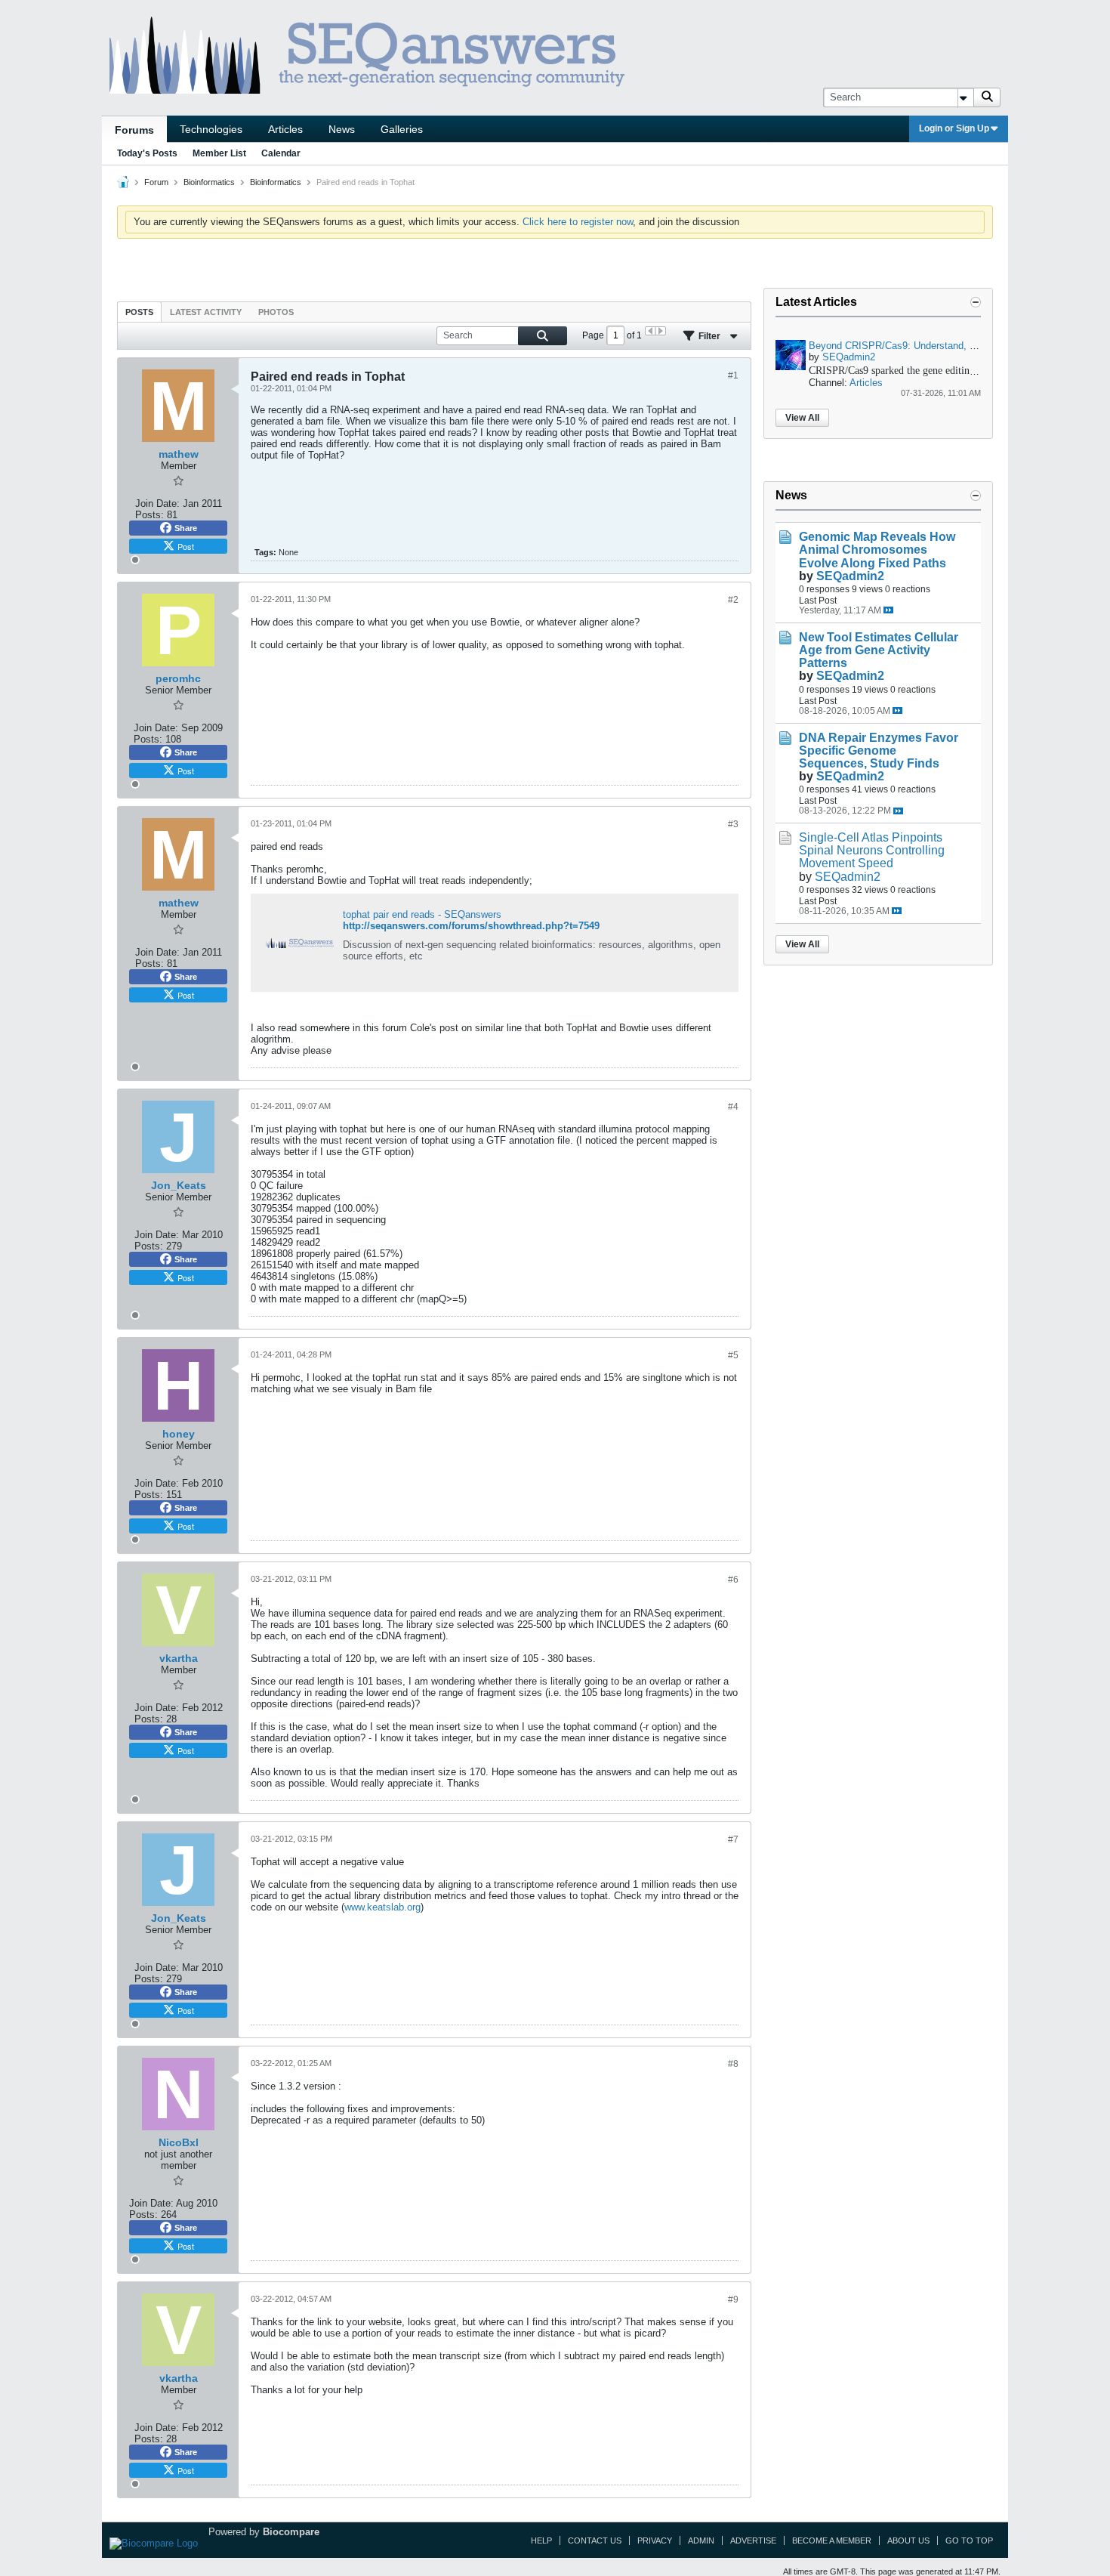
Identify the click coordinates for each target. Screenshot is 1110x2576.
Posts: (150, 515)
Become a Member (832, 2540)
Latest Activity (206, 312)
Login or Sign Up (954, 128)
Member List (219, 153)
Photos (276, 312)
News (342, 129)
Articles (285, 129)
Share (186, 528)
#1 (733, 375)
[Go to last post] (888, 610)
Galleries (402, 129)
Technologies (211, 129)
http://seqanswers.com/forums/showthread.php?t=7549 (471, 926)
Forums (134, 130)
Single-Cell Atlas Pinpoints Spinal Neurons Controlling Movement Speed (872, 850)
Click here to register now (578, 222)
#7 (733, 1839)
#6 (733, 1580)
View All (802, 418)
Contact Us (595, 2540)
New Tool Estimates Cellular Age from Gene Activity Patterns (879, 650)
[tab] (139, 312)
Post (186, 546)
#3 (733, 824)
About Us (908, 2540)
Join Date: (157, 503)
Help (541, 2540)
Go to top (969, 2540)
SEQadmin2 (849, 357)
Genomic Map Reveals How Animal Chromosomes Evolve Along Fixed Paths (877, 550)
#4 (733, 1107)
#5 (733, 1355)
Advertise (753, 2540)
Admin (701, 2540)
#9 (733, 2300)
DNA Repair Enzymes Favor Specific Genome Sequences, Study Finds (879, 751)
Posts (139, 312)
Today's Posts (147, 153)
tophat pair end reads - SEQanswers (422, 914)
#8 (733, 2064)
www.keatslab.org (382, 1907)
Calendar (281, 153)
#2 (733, 600)
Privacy (655, 2540)
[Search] (987, 97)
